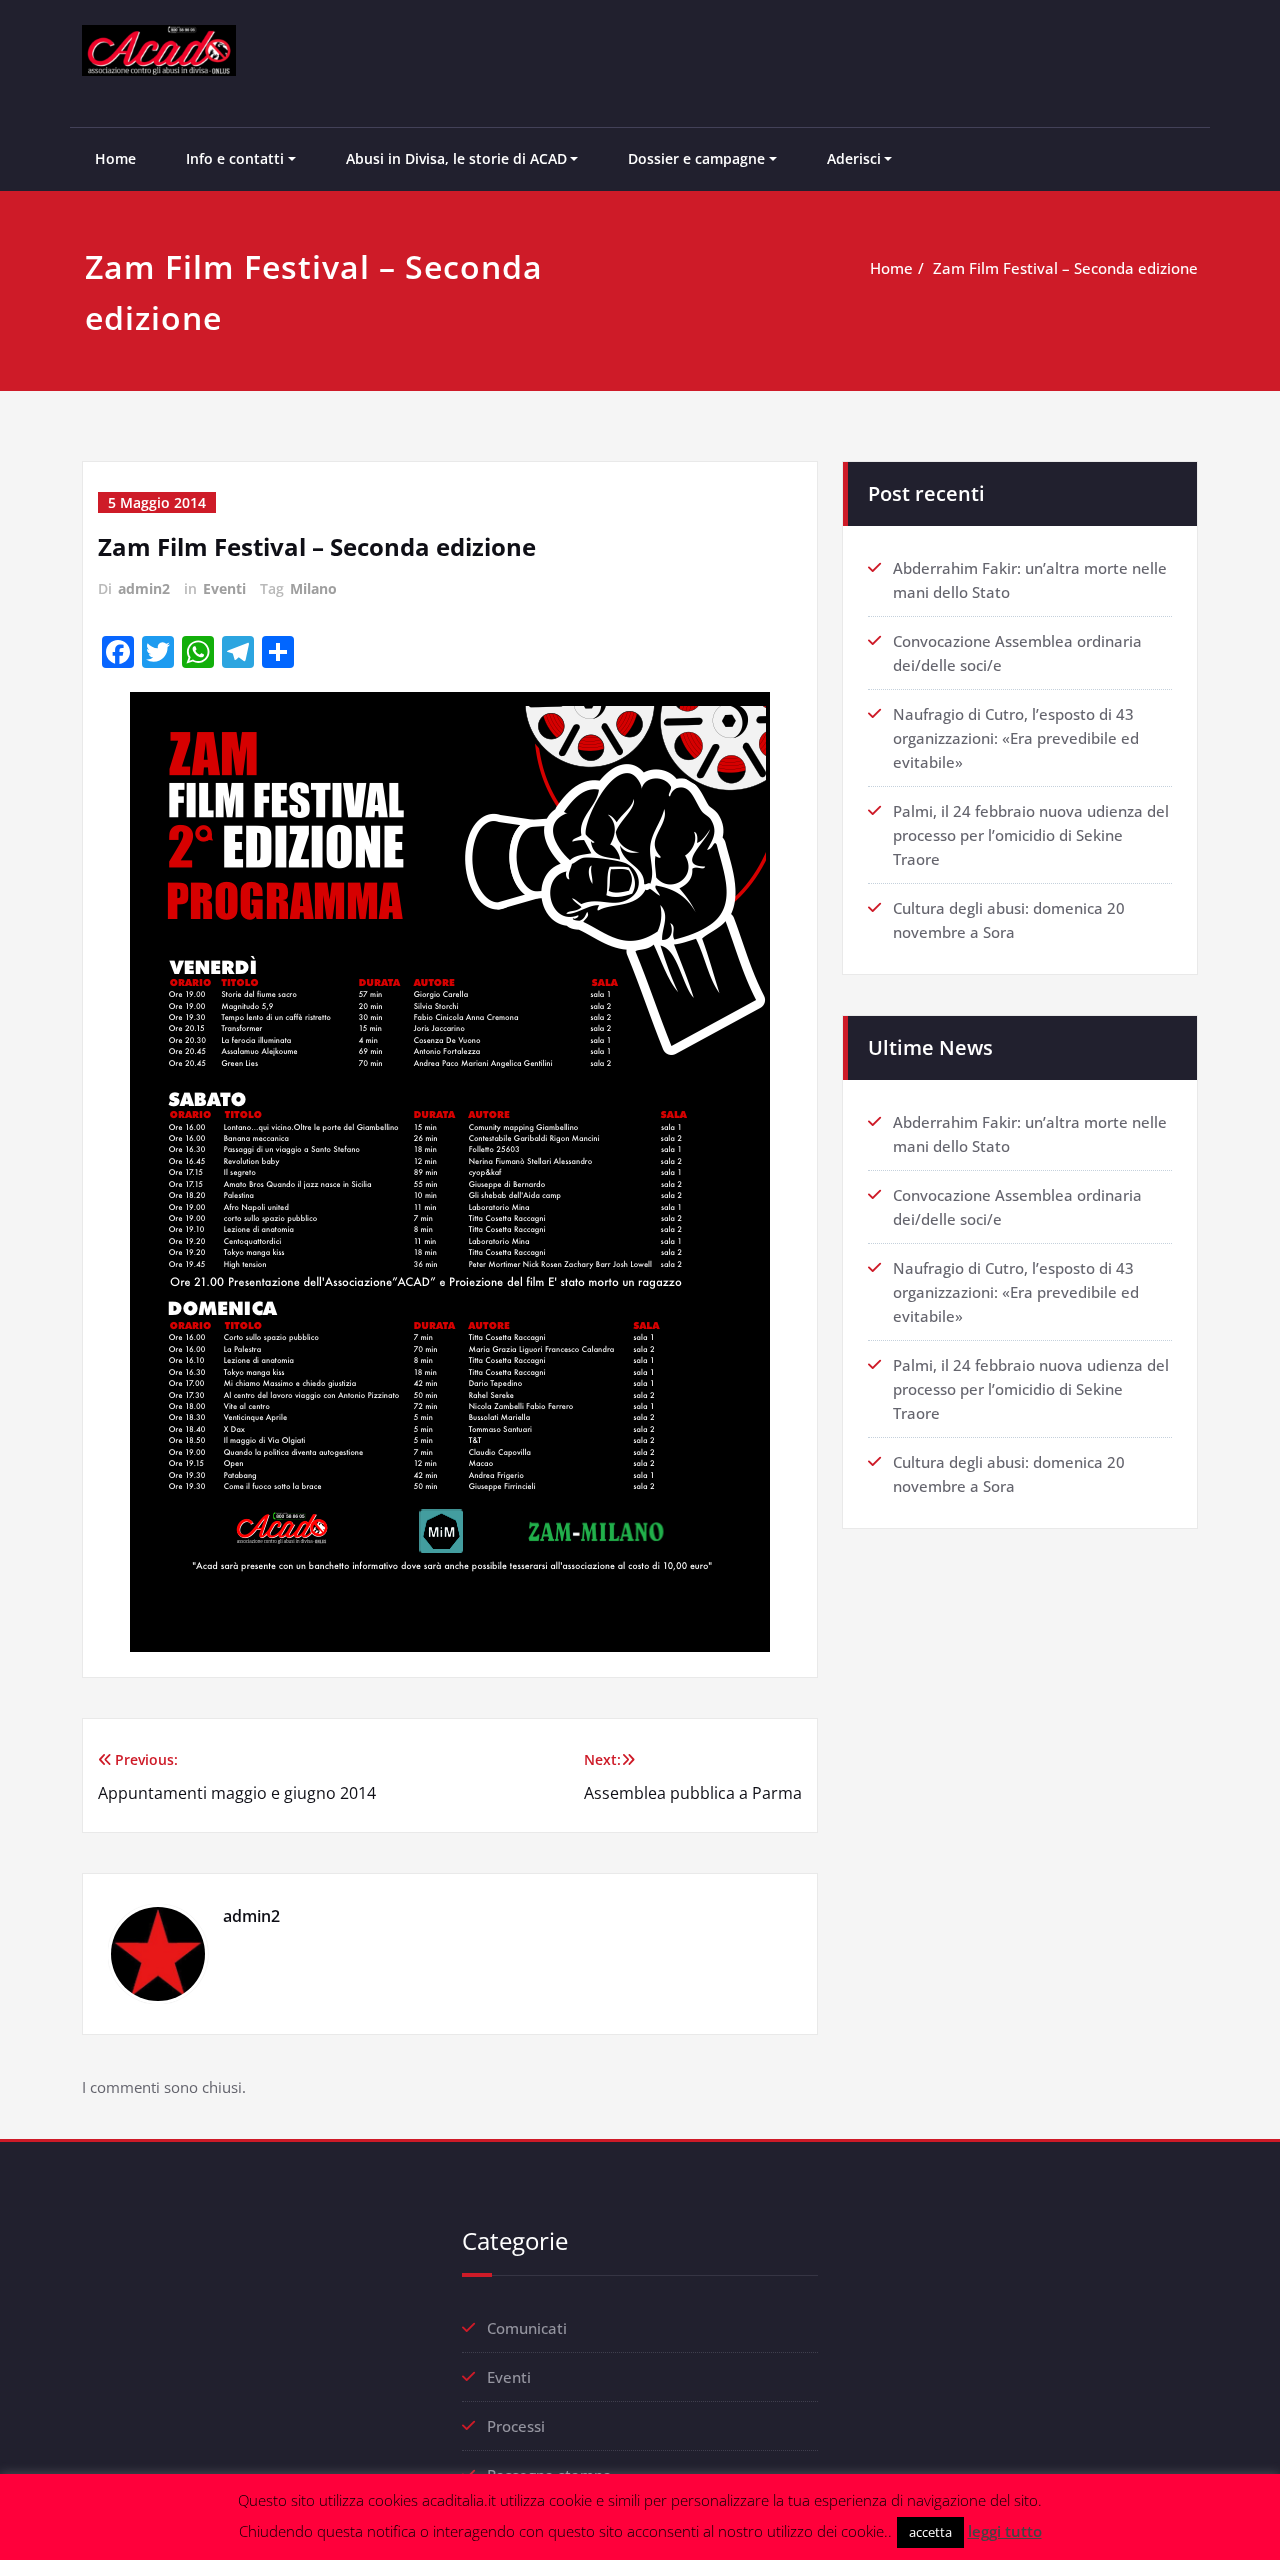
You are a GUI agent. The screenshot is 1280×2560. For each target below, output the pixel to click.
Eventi (224, 588)
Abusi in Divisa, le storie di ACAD (456, 158)
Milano (313, 588)
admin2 (144, 588)
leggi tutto (1005, 2531)
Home (115, 158)
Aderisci (854, 158)
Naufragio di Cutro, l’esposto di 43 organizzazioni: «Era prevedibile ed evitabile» (1016, 738)
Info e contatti (235, 158)
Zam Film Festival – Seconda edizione (1065, 268)
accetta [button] (930, 2532)
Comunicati (527, 2328)
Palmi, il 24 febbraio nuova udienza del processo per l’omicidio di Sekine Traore (1031, 835)
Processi (516, 2426)
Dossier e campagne (696, 158)
